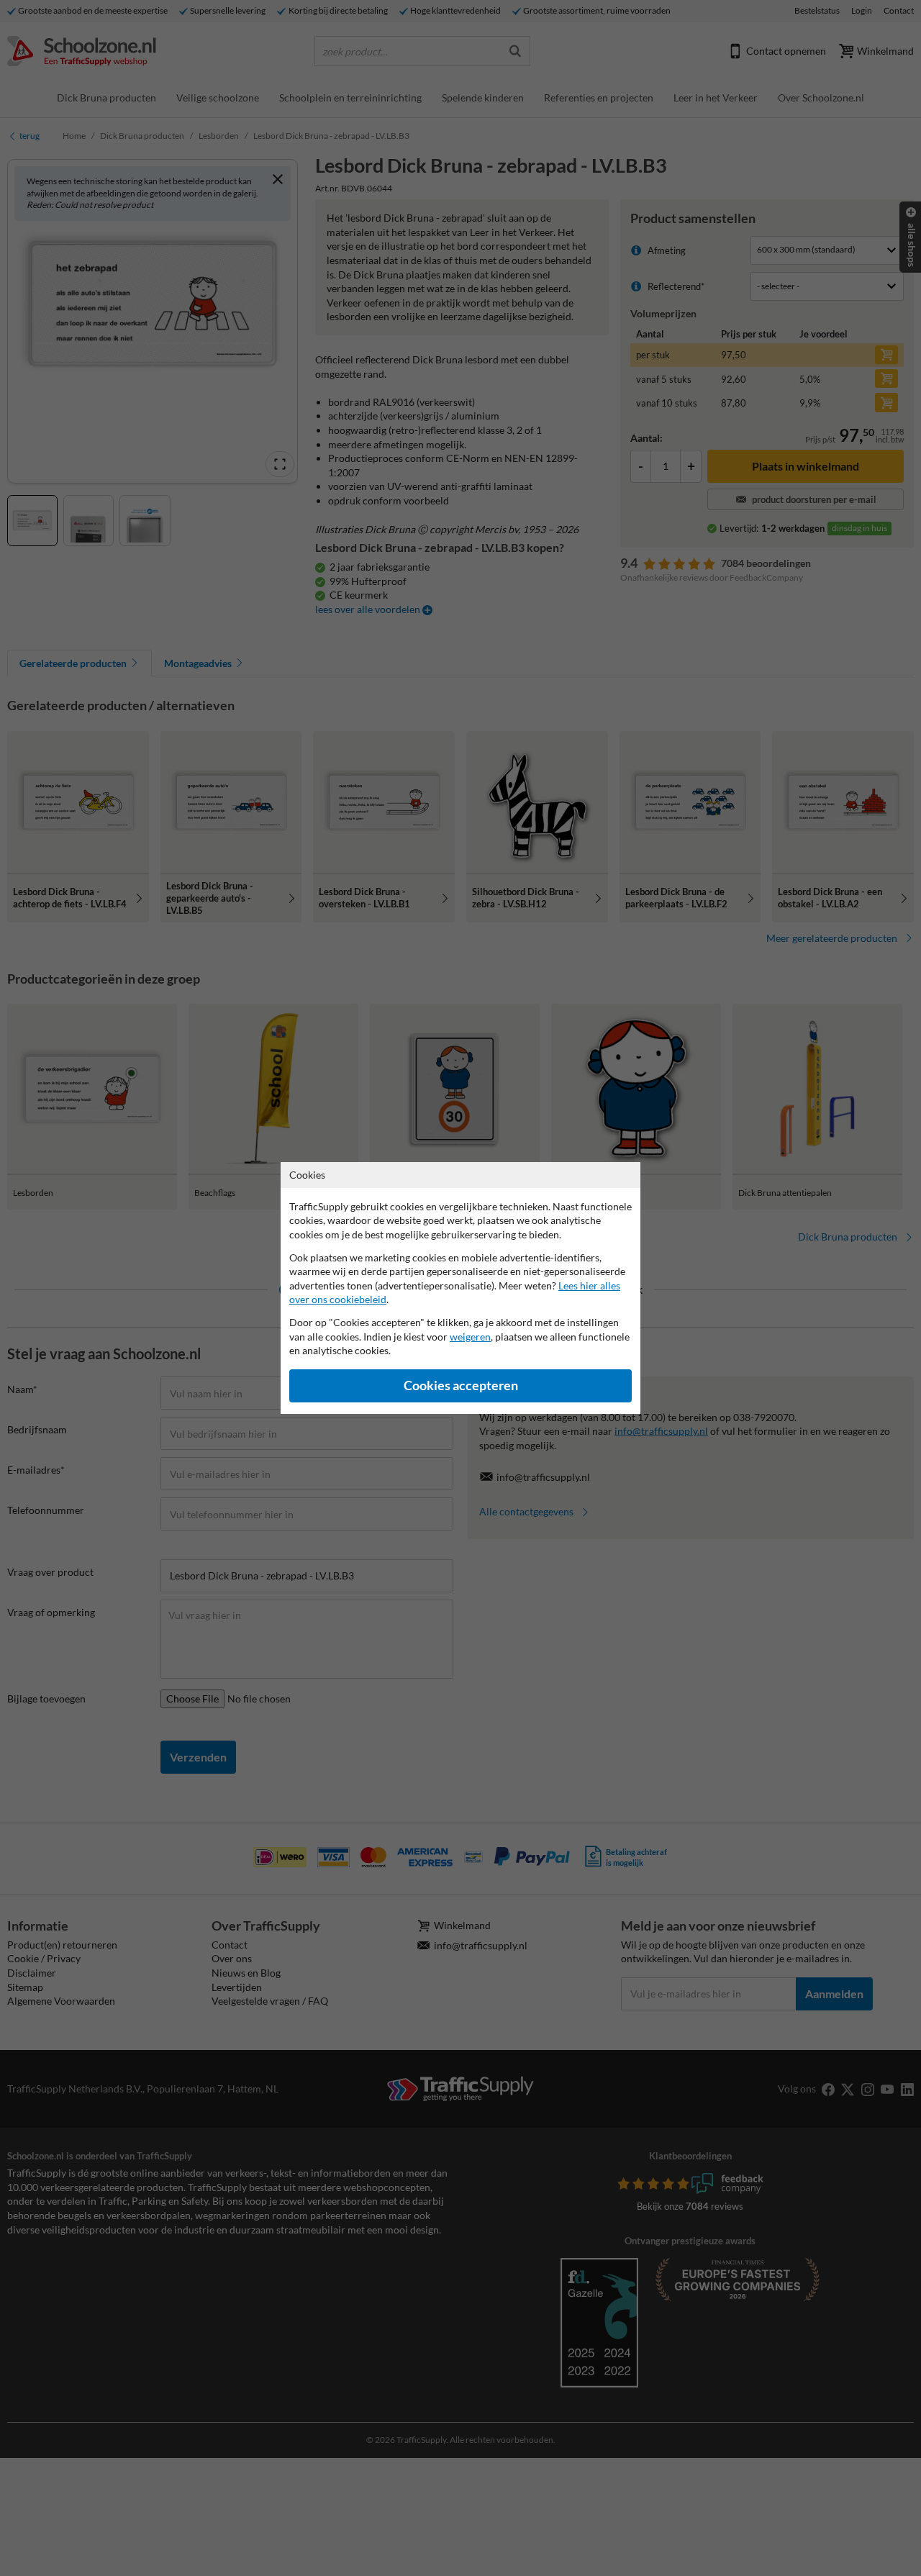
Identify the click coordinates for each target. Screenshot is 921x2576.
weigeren (470, 1337)
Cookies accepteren (461, 1385)
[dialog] (460, 1288)
